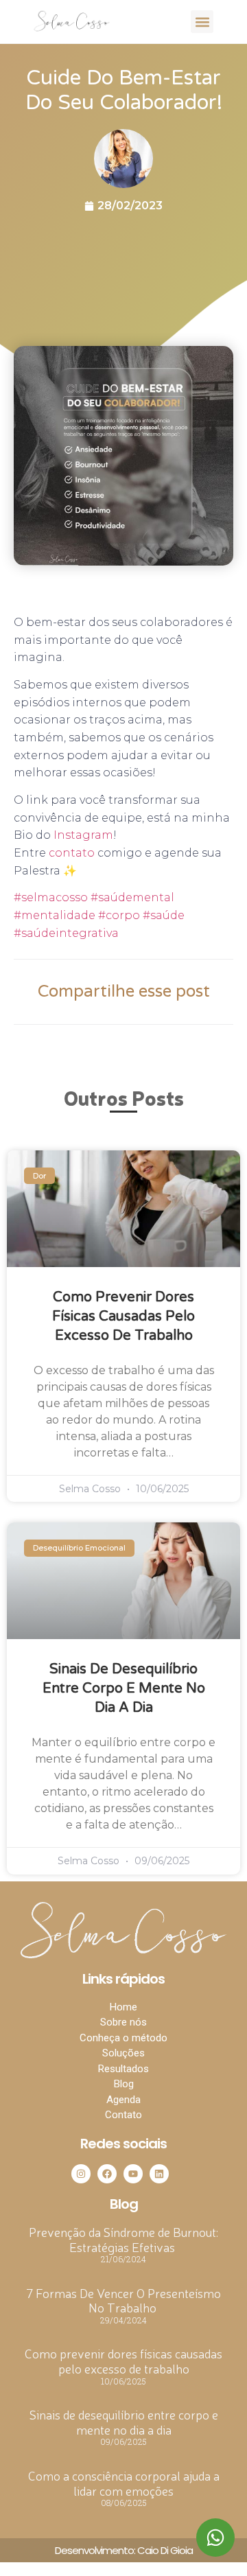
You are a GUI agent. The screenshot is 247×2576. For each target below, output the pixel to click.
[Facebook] (107, 2174)
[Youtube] (133, 2174)
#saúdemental (131, 897)
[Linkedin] (159, 2174)
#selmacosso (51, 897)
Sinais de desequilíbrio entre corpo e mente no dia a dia (124, 1689)
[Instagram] (81, 2174)
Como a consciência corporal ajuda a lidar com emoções (124, 2483)
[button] (202, 22)
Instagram (83, 835)
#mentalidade (55, 915)
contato (72, 853)
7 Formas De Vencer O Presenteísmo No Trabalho (123, 2300)
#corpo (118, 915)
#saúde (162, 915)
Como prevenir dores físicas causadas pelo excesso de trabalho (123, 1316)
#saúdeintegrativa (66, 933)
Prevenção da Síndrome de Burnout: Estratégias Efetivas (123, 2239)
